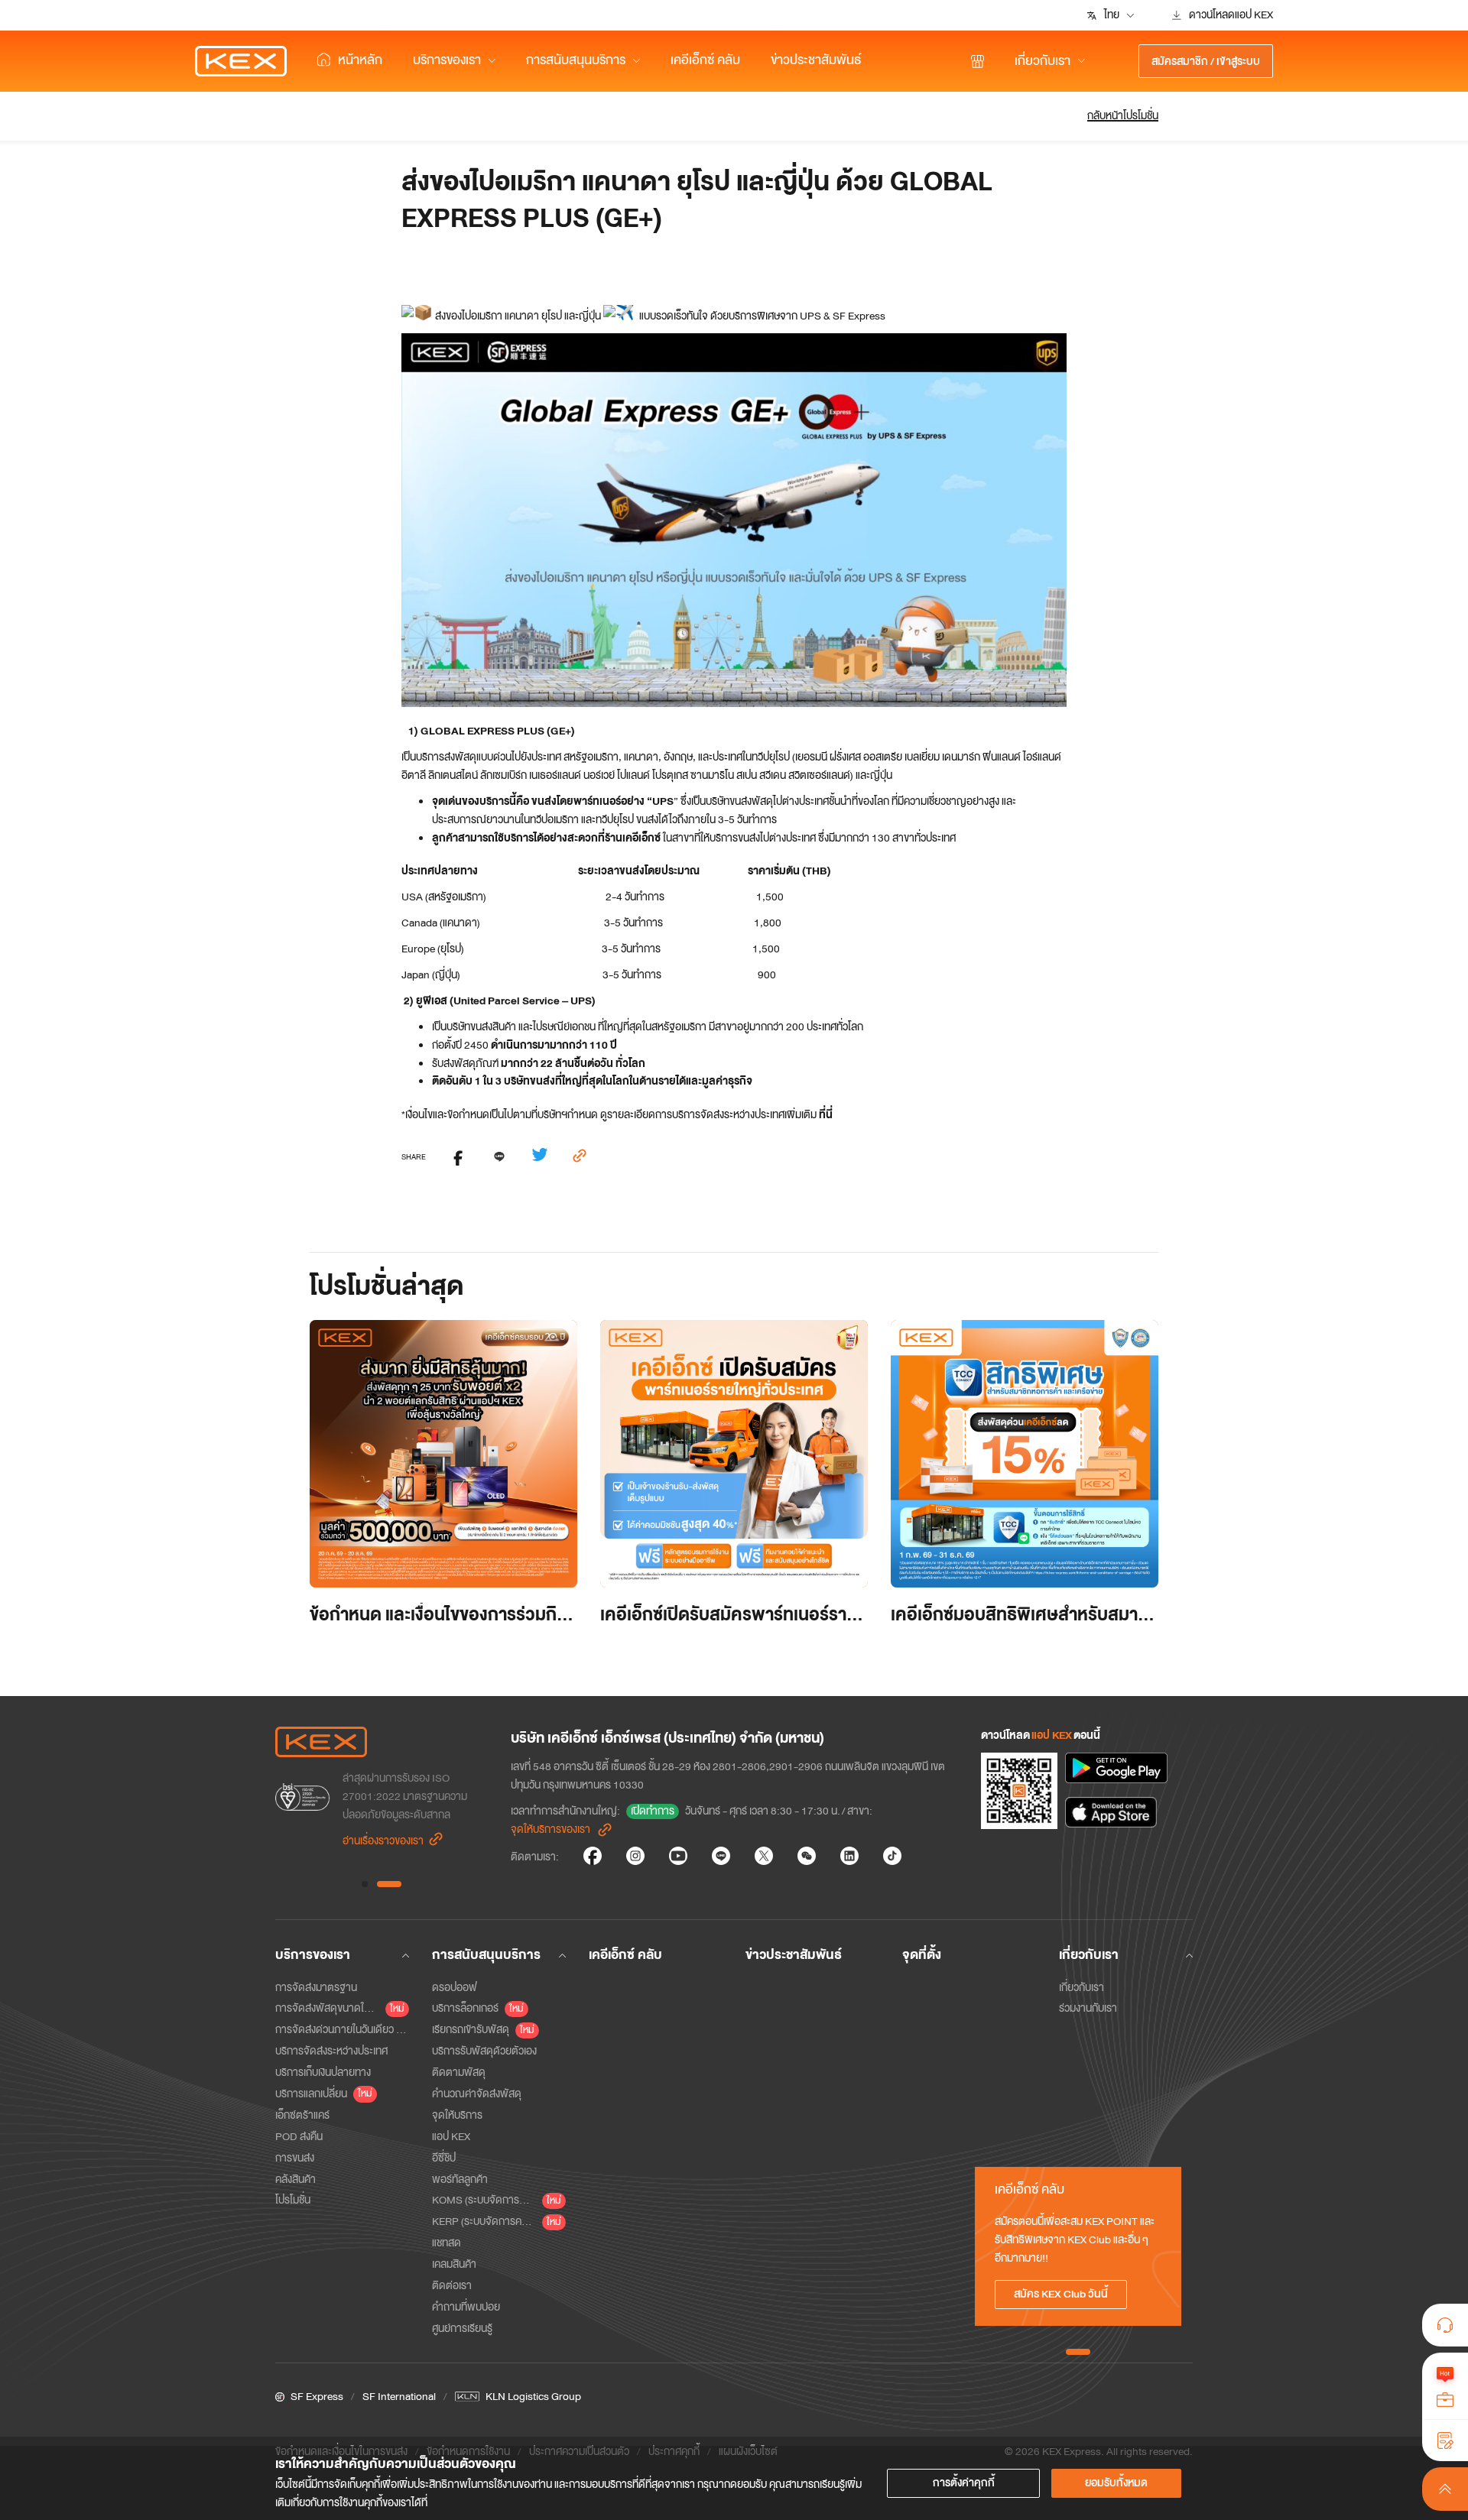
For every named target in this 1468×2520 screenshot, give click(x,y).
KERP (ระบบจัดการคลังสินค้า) (484, 2222)
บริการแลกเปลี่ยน (311, 2094)
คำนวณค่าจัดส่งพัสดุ (477, 2094)
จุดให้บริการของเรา (550, 1829)
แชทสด (447, 2243)
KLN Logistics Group (533, 2397)
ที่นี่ (826, 1115)
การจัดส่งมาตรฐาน (316, 1988)
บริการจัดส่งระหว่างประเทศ (331, 2051)
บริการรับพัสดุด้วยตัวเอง (484, 2051)
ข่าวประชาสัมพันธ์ (816, 60)
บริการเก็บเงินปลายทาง (323, 2072)
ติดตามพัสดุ (459, 2072)
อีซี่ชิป (444, 2158)
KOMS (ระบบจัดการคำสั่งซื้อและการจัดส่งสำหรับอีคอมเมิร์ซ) (484, 2200)
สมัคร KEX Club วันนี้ (1061, 2294)
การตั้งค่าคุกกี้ (964, 2483)
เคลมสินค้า (454, 2264)
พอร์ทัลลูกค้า (460, 2179)
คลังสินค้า (296, 2179)
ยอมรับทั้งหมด (1116, 2483)
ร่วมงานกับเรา (1088, 2008)
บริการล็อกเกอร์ (465, 2008)
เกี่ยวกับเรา (1082, 1988)
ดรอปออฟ (455, 1988)
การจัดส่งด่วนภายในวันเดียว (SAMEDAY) (342, 2030)
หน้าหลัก (360, 60)
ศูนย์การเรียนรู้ (462, 2329)
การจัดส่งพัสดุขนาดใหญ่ (327, 2008)
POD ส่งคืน (299, 2137)
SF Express (317, 2397)
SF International (399, 2397)
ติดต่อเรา (452, 2286)
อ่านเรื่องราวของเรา (383, 1841)
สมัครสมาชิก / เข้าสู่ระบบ (1206, 62)
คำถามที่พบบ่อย (466, 2307)
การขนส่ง (295, 2158)
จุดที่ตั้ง (922, 1955)
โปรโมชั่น (293, 2200)
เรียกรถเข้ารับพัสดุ (471, 2030)
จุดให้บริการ (457, 2115)
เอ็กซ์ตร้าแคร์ (302, 2115)
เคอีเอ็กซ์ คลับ (705, 60)
